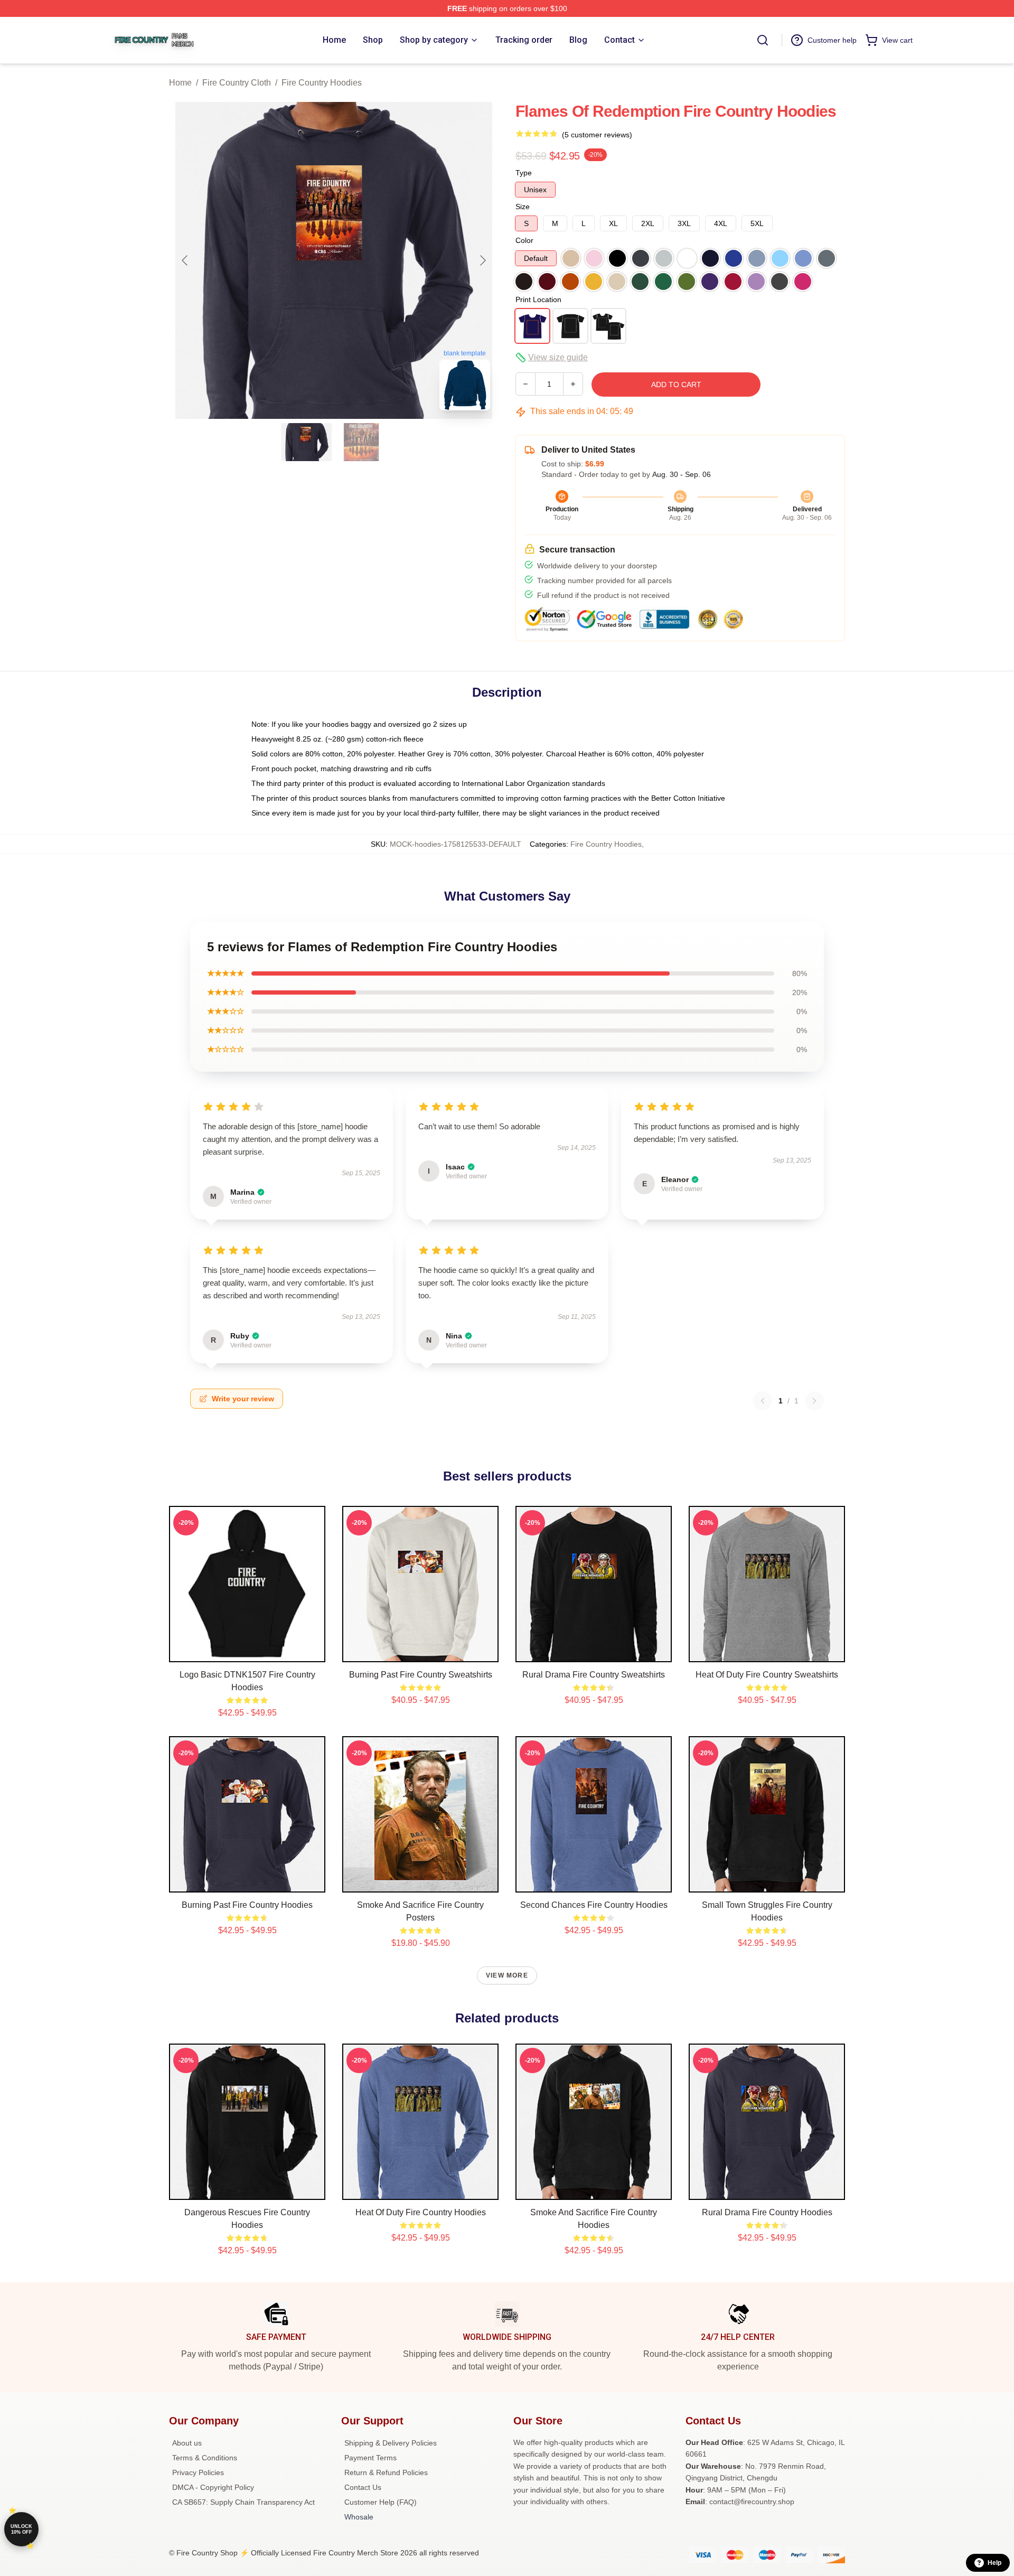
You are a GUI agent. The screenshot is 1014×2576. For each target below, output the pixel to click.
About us (187, 2443)
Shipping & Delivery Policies (391, 2443)
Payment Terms (370, 2458)
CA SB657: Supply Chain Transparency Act (243, 2502)
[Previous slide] (185, 260)
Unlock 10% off (21, 2529)
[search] (763, 40)
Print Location (538, 299)
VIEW (247, 1652)
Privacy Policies (198, 2472)
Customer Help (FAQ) (381, 2502)
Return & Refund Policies (386, 2472)
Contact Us (363, 2487)
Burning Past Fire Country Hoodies (247, 1905)
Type (524, 173)
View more (507, 1975)
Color (524, 240)
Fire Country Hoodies (322, 83)
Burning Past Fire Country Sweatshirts (421, 1675)
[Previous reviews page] (763, 1401)
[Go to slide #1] (306, 442)
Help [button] (994, 2563)
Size (523, 207)
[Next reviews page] (814, 1401)
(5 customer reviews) (597, 135)
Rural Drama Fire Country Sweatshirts (594, 1675)
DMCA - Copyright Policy (213, 2487)
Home (180, 83)
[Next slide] (482, 260)
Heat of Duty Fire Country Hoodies (421, 2212)
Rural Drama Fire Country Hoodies (767, 2212)
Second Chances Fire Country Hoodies (594, 1905)
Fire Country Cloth (237, 83)
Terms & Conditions (205, 2458)
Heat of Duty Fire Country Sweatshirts (767, 1675)
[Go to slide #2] (361, 442)
